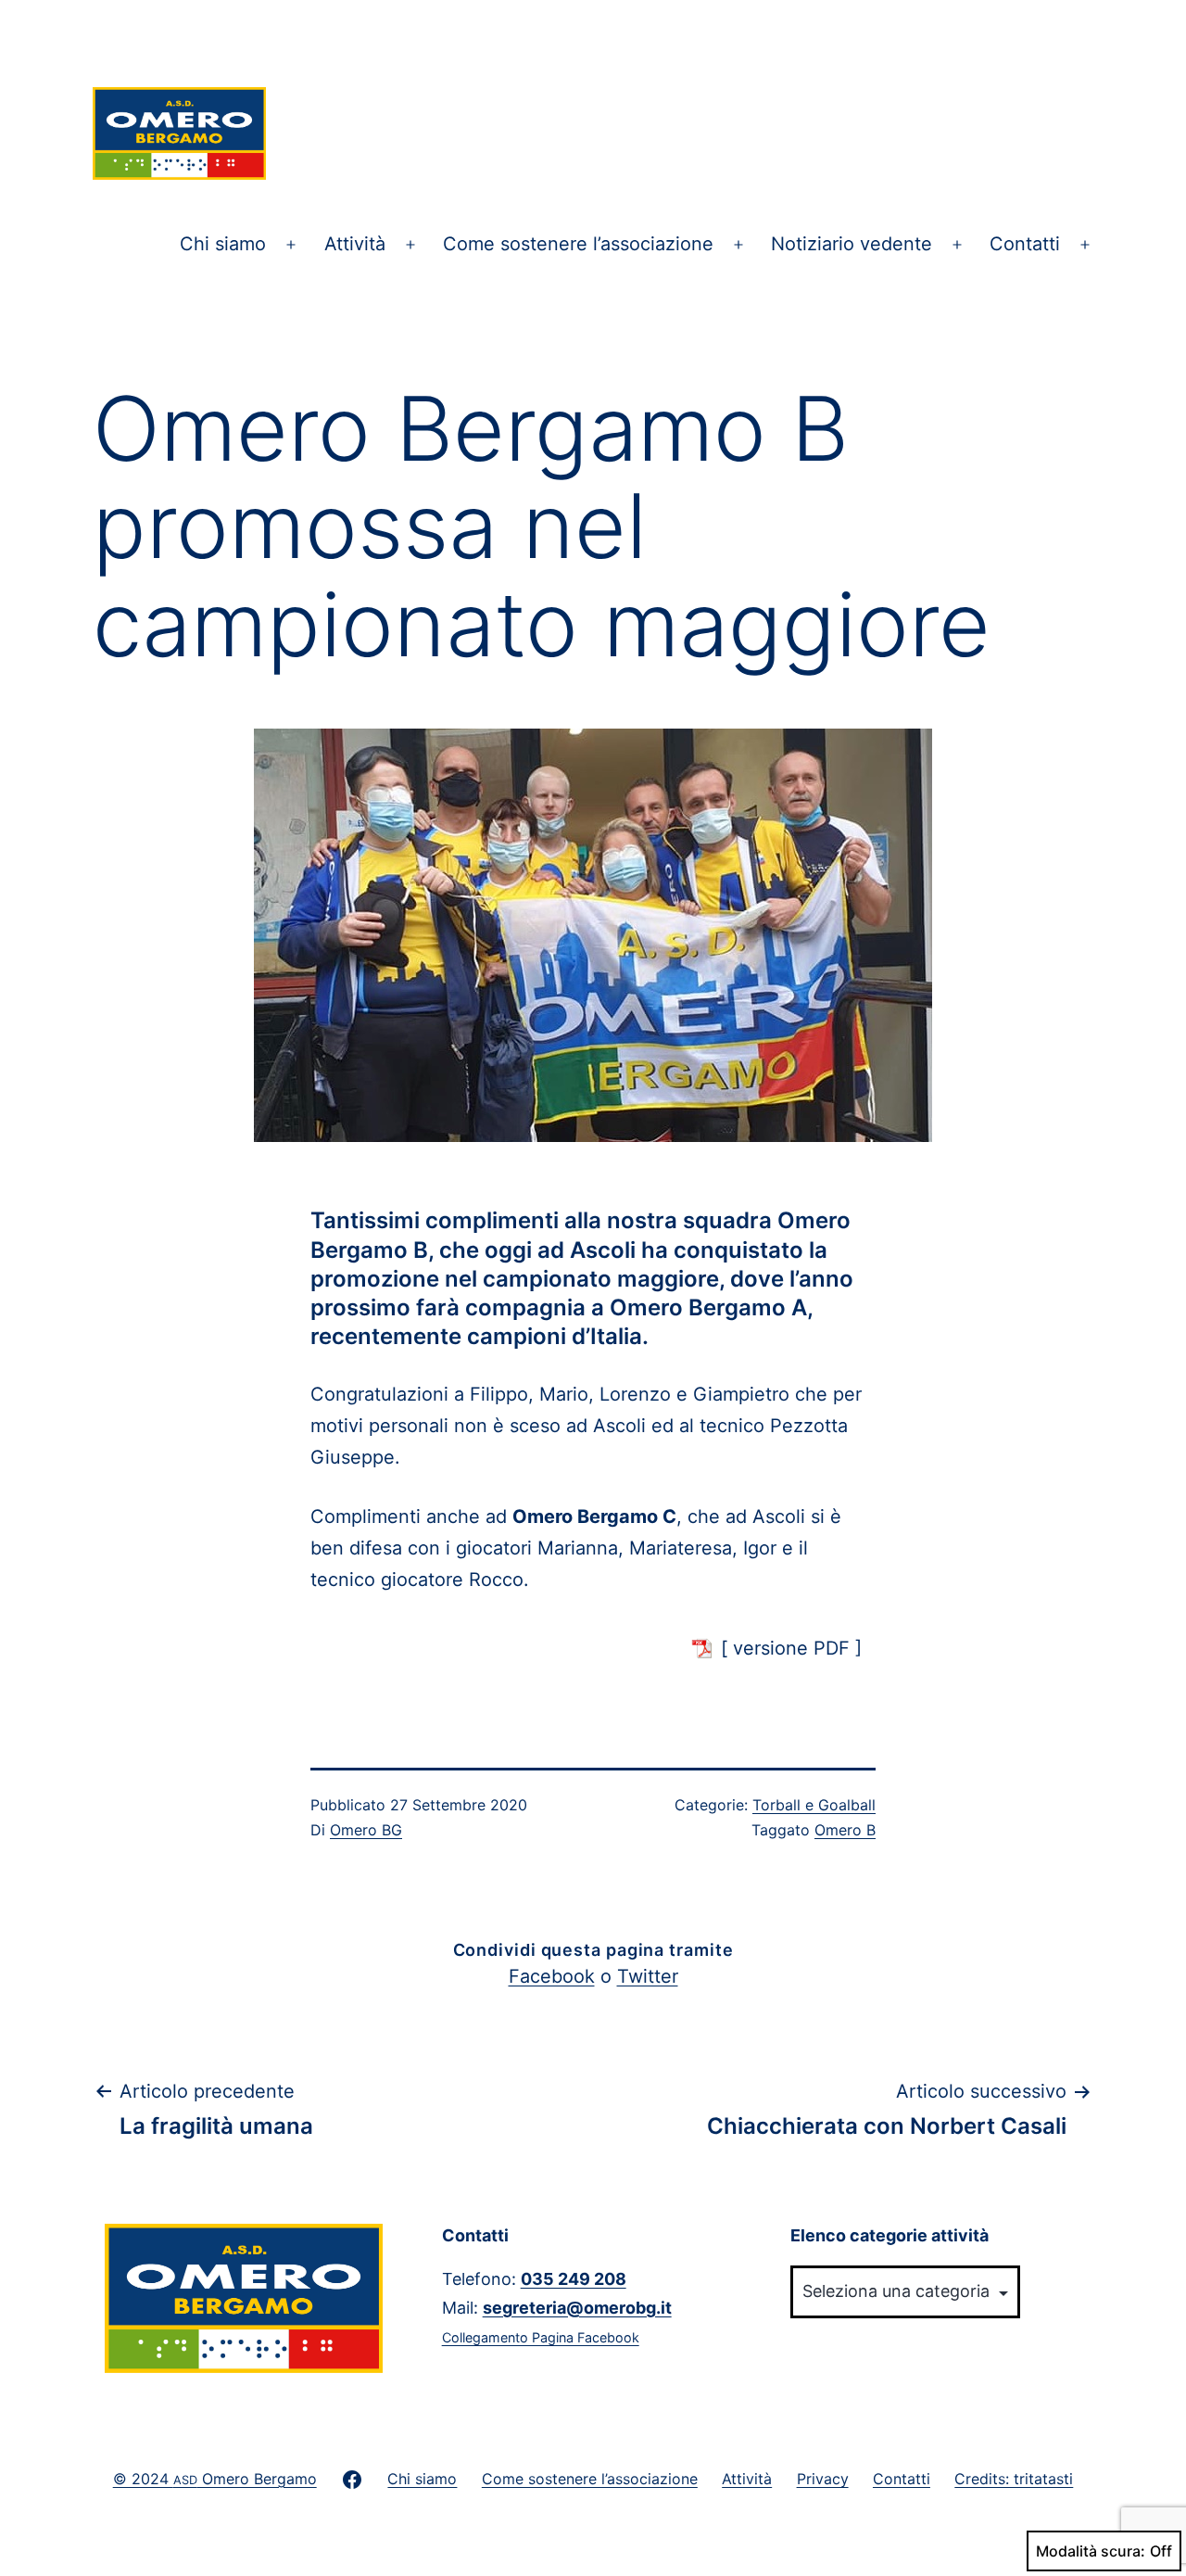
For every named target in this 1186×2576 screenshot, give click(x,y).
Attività (355, 244)
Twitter (648, 1976)
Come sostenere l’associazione (578, 244)
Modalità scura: (1091, 2551)
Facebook (552, 1976)
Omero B (845, 1830)
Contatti (1025, 244)
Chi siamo (223, 244)
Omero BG (366, 1830)
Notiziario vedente (852, 244)
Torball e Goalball (814, 1805)
